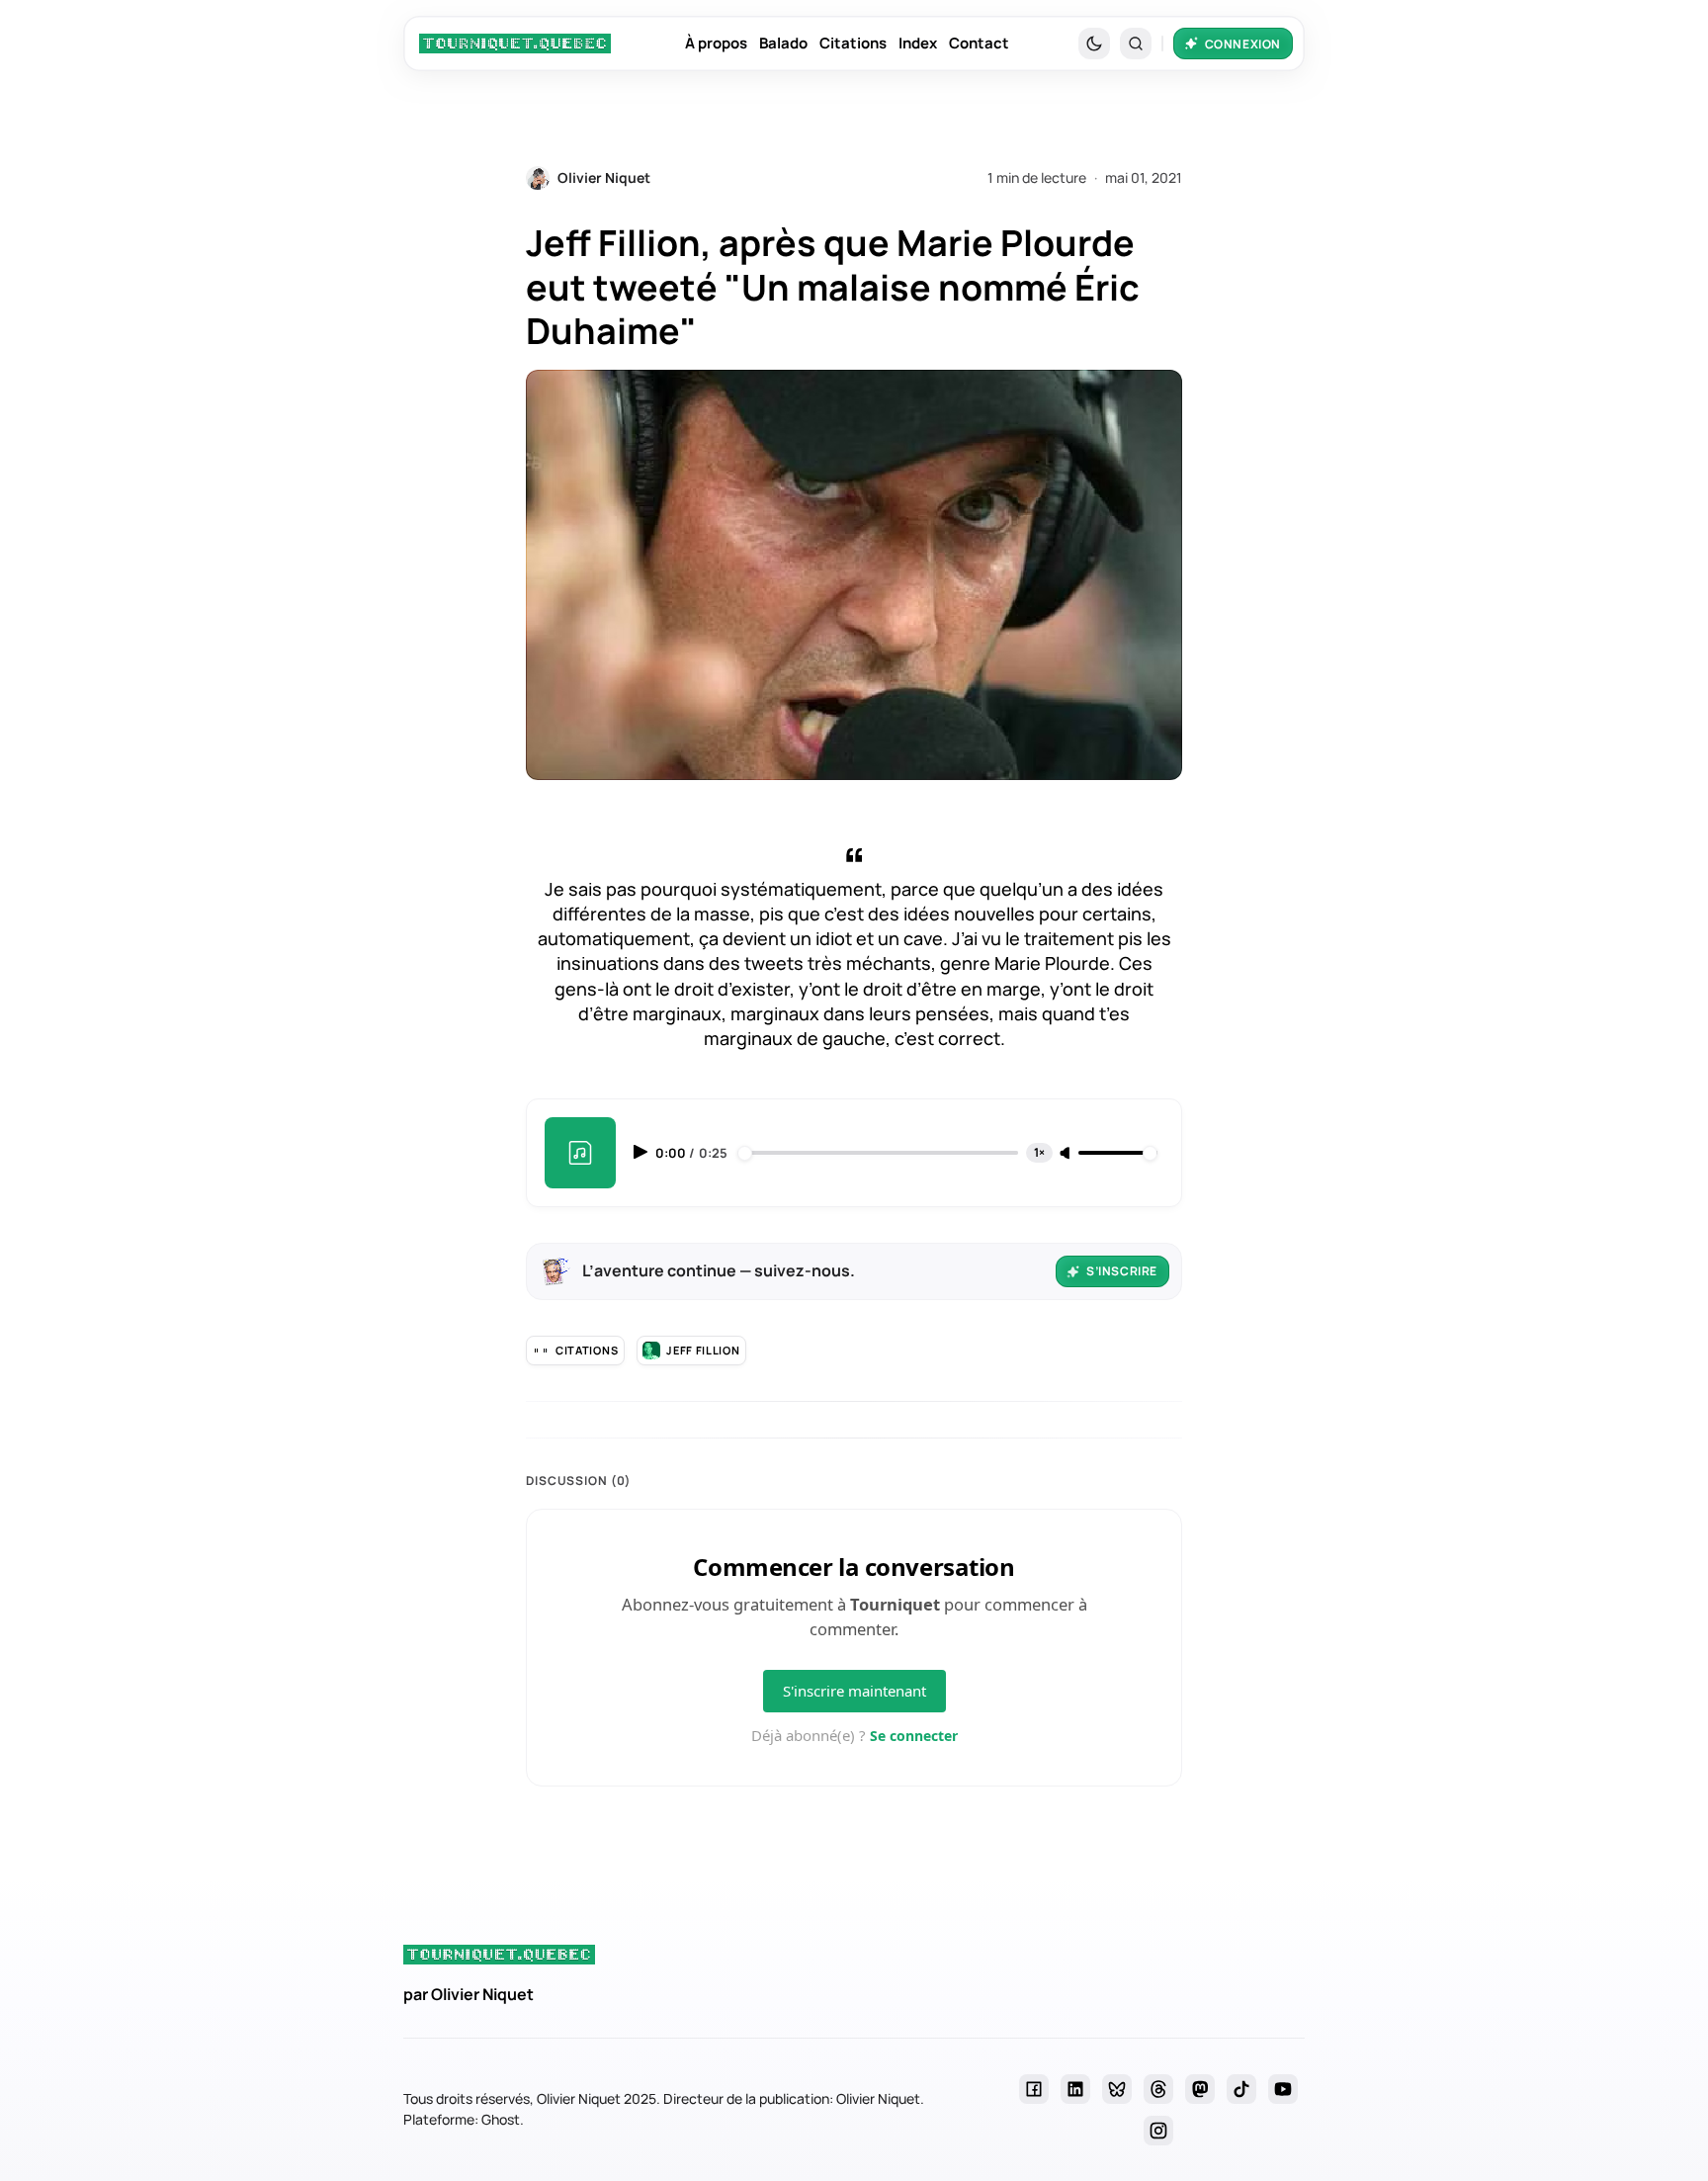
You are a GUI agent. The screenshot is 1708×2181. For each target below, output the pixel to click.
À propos (716, 43)
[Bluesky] (1117, 2089)
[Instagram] (1158, 2131)
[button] (1136, 44)
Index (918, 43)
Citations (853, 43)
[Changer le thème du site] (1094, 44)
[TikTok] (1241, 2089)
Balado (783, 43)
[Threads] (1158, 2089)
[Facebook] (1034, 2089)
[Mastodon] (1200, 2089)
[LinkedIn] (1075, 2089)
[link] (515, 44)
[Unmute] (1067, 1154)
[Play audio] (642, 1152)
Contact (979, 43)
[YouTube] (1283, 2089)
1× (1039, 1152)
